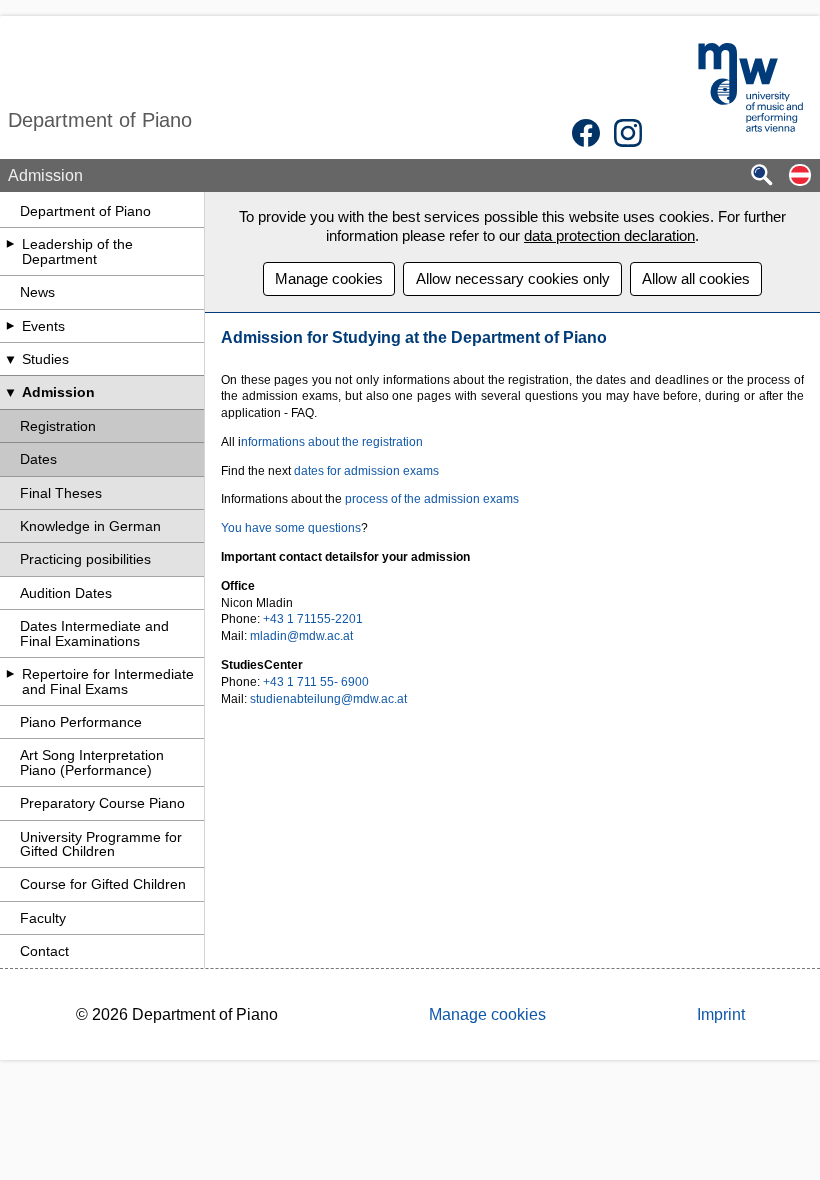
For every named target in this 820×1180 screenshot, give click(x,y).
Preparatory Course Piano (102, 803)
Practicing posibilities (85, 559)
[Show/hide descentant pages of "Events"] (10, 326)
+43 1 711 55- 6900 (316, 682)
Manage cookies (329, 278)
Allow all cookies (696, 278)
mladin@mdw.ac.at (301, 636)
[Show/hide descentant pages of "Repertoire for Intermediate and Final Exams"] (10, 674)
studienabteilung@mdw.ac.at (328, 699)
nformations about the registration (332, 442)
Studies (45, 359)
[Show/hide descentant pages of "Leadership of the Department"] (10, 244)
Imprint (721, 1014)
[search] (762, 176)
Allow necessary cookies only (513, 278)
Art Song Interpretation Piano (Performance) (92, 762)
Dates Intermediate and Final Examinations (94, 633)
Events (43, 326)
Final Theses (61, 493)
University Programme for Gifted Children (101, 844)
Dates (38, 459)
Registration (58, 426)
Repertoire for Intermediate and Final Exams (108, 681)
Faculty (43, 918)
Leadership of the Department (77, 251)
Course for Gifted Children (103, 884)
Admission (58, 392)
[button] (800, 176)
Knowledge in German (90, 526)
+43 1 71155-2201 (313, 619)
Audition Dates (66, 593)
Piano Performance (81, 722)
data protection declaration (609, 235)
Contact (44, 951)
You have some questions (291, 528)
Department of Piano (85, 211)
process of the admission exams (432, 499)
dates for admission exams (366, 471)
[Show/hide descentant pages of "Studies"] (10, 359)
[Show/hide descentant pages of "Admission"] (10, 392)
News (37, 292)
